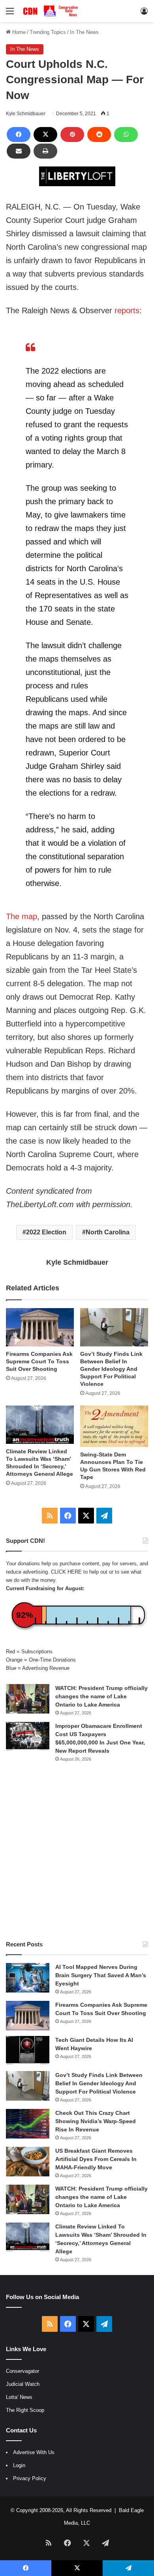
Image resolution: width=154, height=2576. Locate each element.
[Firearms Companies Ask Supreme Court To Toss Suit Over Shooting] (40, 1327)
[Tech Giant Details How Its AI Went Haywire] (28, 2051)
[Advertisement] (77, 1851)
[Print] (45, 151)
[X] (45, 135)
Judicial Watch (23, 2384)
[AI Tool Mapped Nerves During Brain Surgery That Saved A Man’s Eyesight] (28, 1978)
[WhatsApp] (126, 135)
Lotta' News (19, 2397)
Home (18, 32)
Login (19, 2465)
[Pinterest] (72, 135)
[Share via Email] (19, 151)
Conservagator (23, 2371)
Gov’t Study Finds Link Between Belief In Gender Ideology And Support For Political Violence (111, 1369)
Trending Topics (48, 32)
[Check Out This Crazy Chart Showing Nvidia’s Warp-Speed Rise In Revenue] (28, 2124)
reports (127, 310)
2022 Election (46, 1232)
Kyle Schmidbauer (26, 114)
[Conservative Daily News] (51, 11)
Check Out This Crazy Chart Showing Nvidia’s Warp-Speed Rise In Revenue (96, 2121)
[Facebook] (19, 135)
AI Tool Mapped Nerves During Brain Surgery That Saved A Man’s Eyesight (101, 1975)
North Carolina (108, 1232)
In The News (84, 32)
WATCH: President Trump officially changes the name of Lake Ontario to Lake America (101, 1696)
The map (22, 916)
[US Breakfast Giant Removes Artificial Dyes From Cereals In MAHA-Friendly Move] (28, 2162)
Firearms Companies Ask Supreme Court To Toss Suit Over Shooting (39, 1361)
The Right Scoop (25, 2410)
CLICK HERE (66, 1572)
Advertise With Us (34, 2452)
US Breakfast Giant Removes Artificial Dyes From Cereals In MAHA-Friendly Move (96, 2159)
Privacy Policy (30, 2478)
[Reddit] (99, 135)
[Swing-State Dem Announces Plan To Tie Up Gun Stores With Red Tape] (114, 1426)
